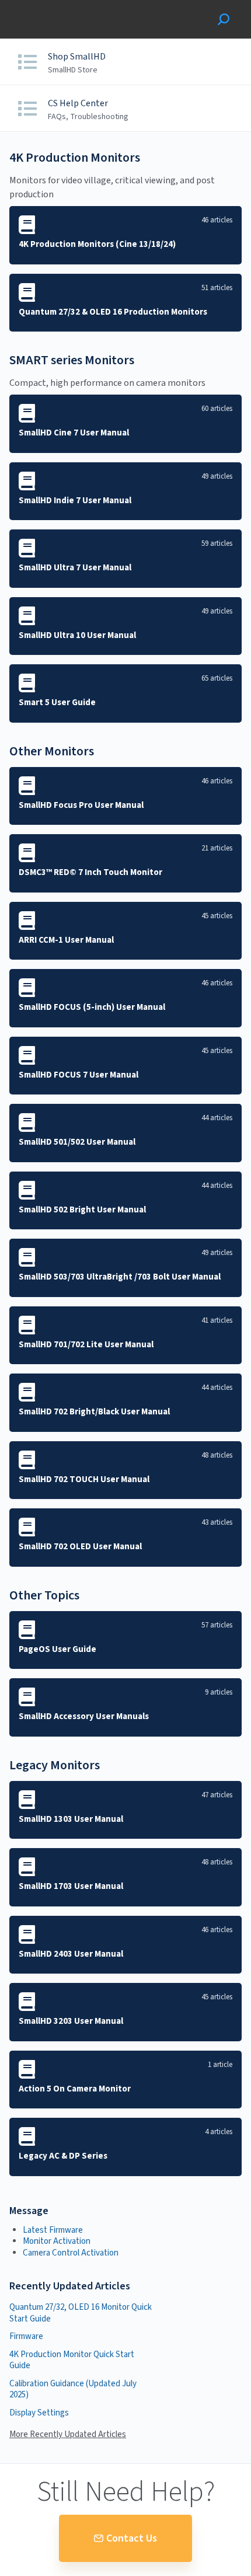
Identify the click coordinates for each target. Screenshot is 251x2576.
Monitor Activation (57, 2241)
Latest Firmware (53, 2230)
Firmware (26, 2336)
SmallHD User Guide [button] (51, 6)
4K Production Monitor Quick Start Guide (72, 2360)
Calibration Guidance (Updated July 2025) (73, 2389)
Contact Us (132, 2538)
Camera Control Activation (71, 2253)
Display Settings (39, 2413)
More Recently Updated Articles (68, 2435)
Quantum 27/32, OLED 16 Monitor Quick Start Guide (81, 2313)
